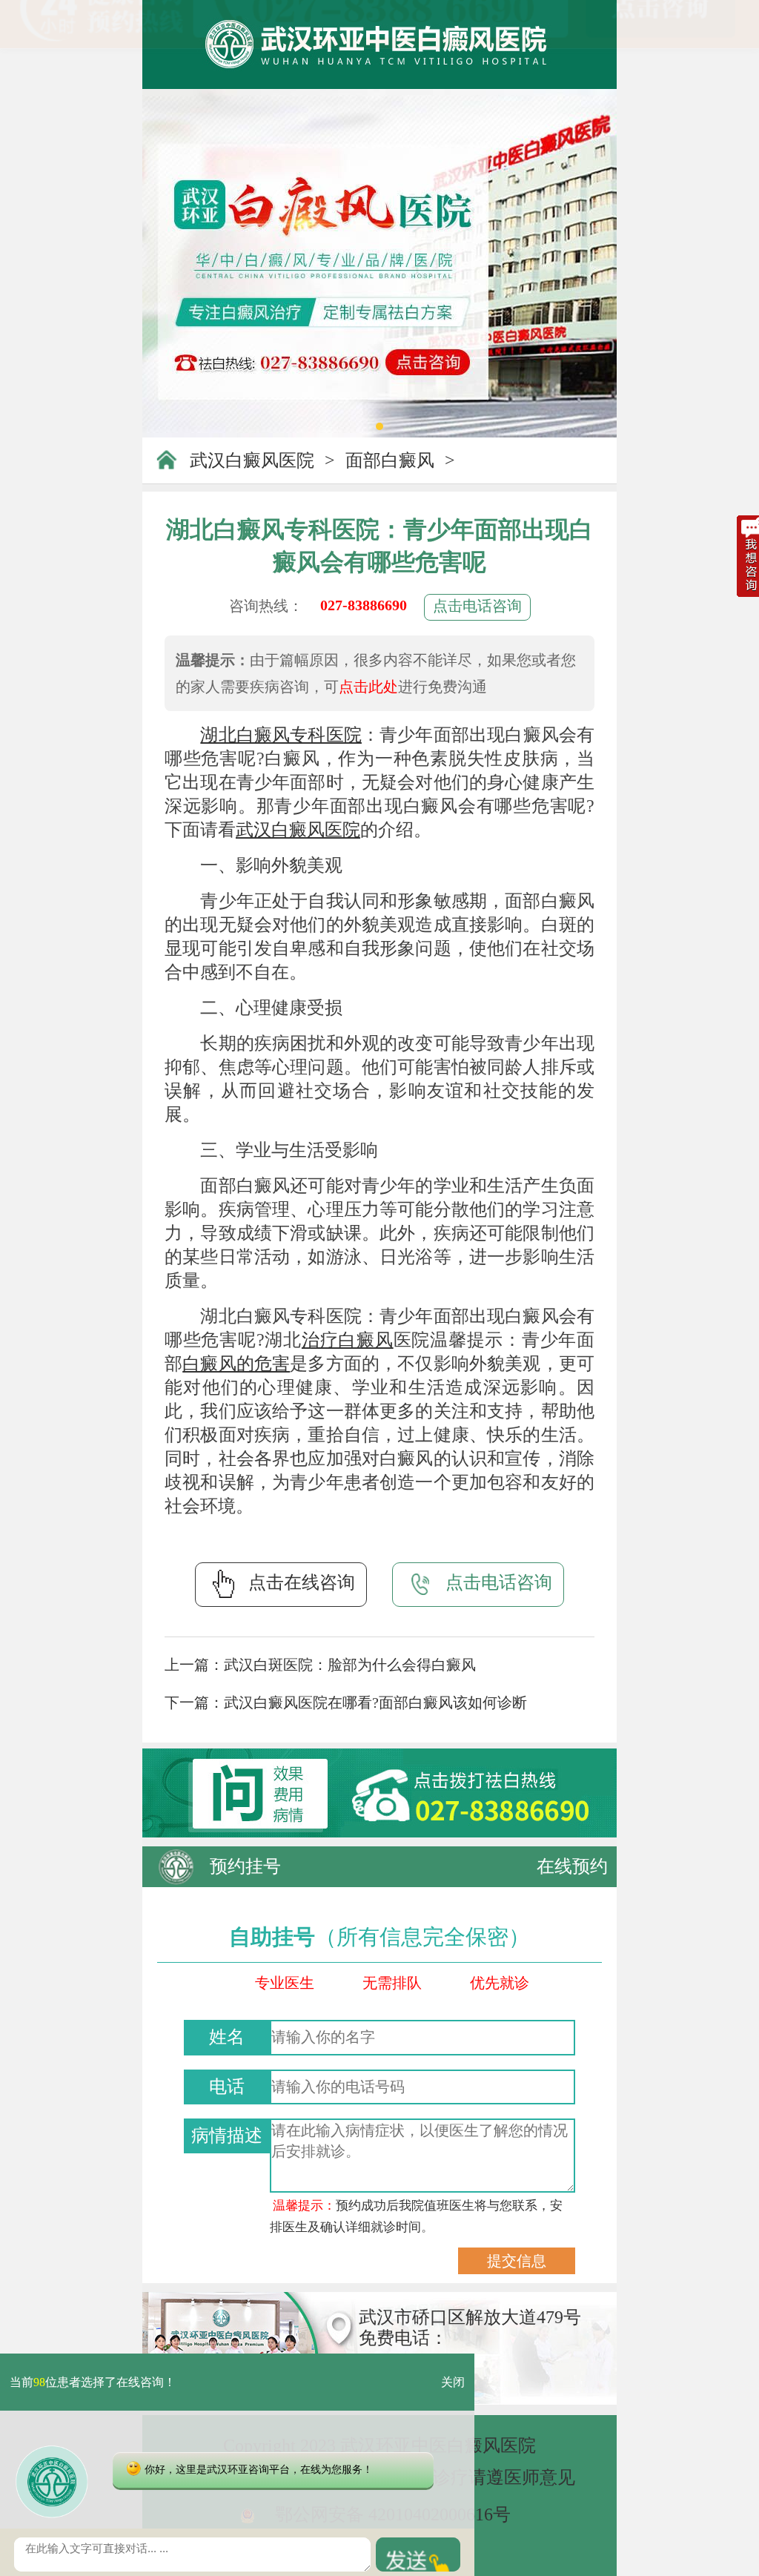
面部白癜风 (390, 460)
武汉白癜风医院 (252, 460)
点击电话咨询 (477, 606)
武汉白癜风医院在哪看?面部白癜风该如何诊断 (375, 1703)
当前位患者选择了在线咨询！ (93, 2382)
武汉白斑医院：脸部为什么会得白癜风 (350, 1665)
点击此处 (368, 687)
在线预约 (572, 1866)
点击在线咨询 (302, 1582)
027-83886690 (364, 605)
